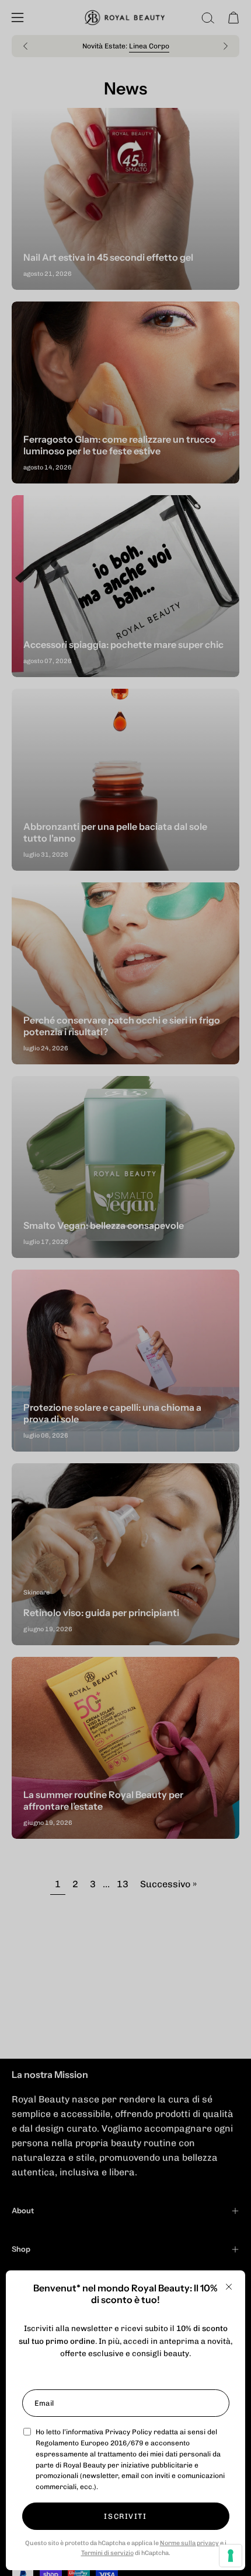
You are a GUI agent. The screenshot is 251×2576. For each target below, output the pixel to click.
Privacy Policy (128, 2432)
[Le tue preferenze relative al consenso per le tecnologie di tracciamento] (231, 2556)
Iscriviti (125, 2516)
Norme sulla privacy (189, 2543)
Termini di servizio (107, 2553)
